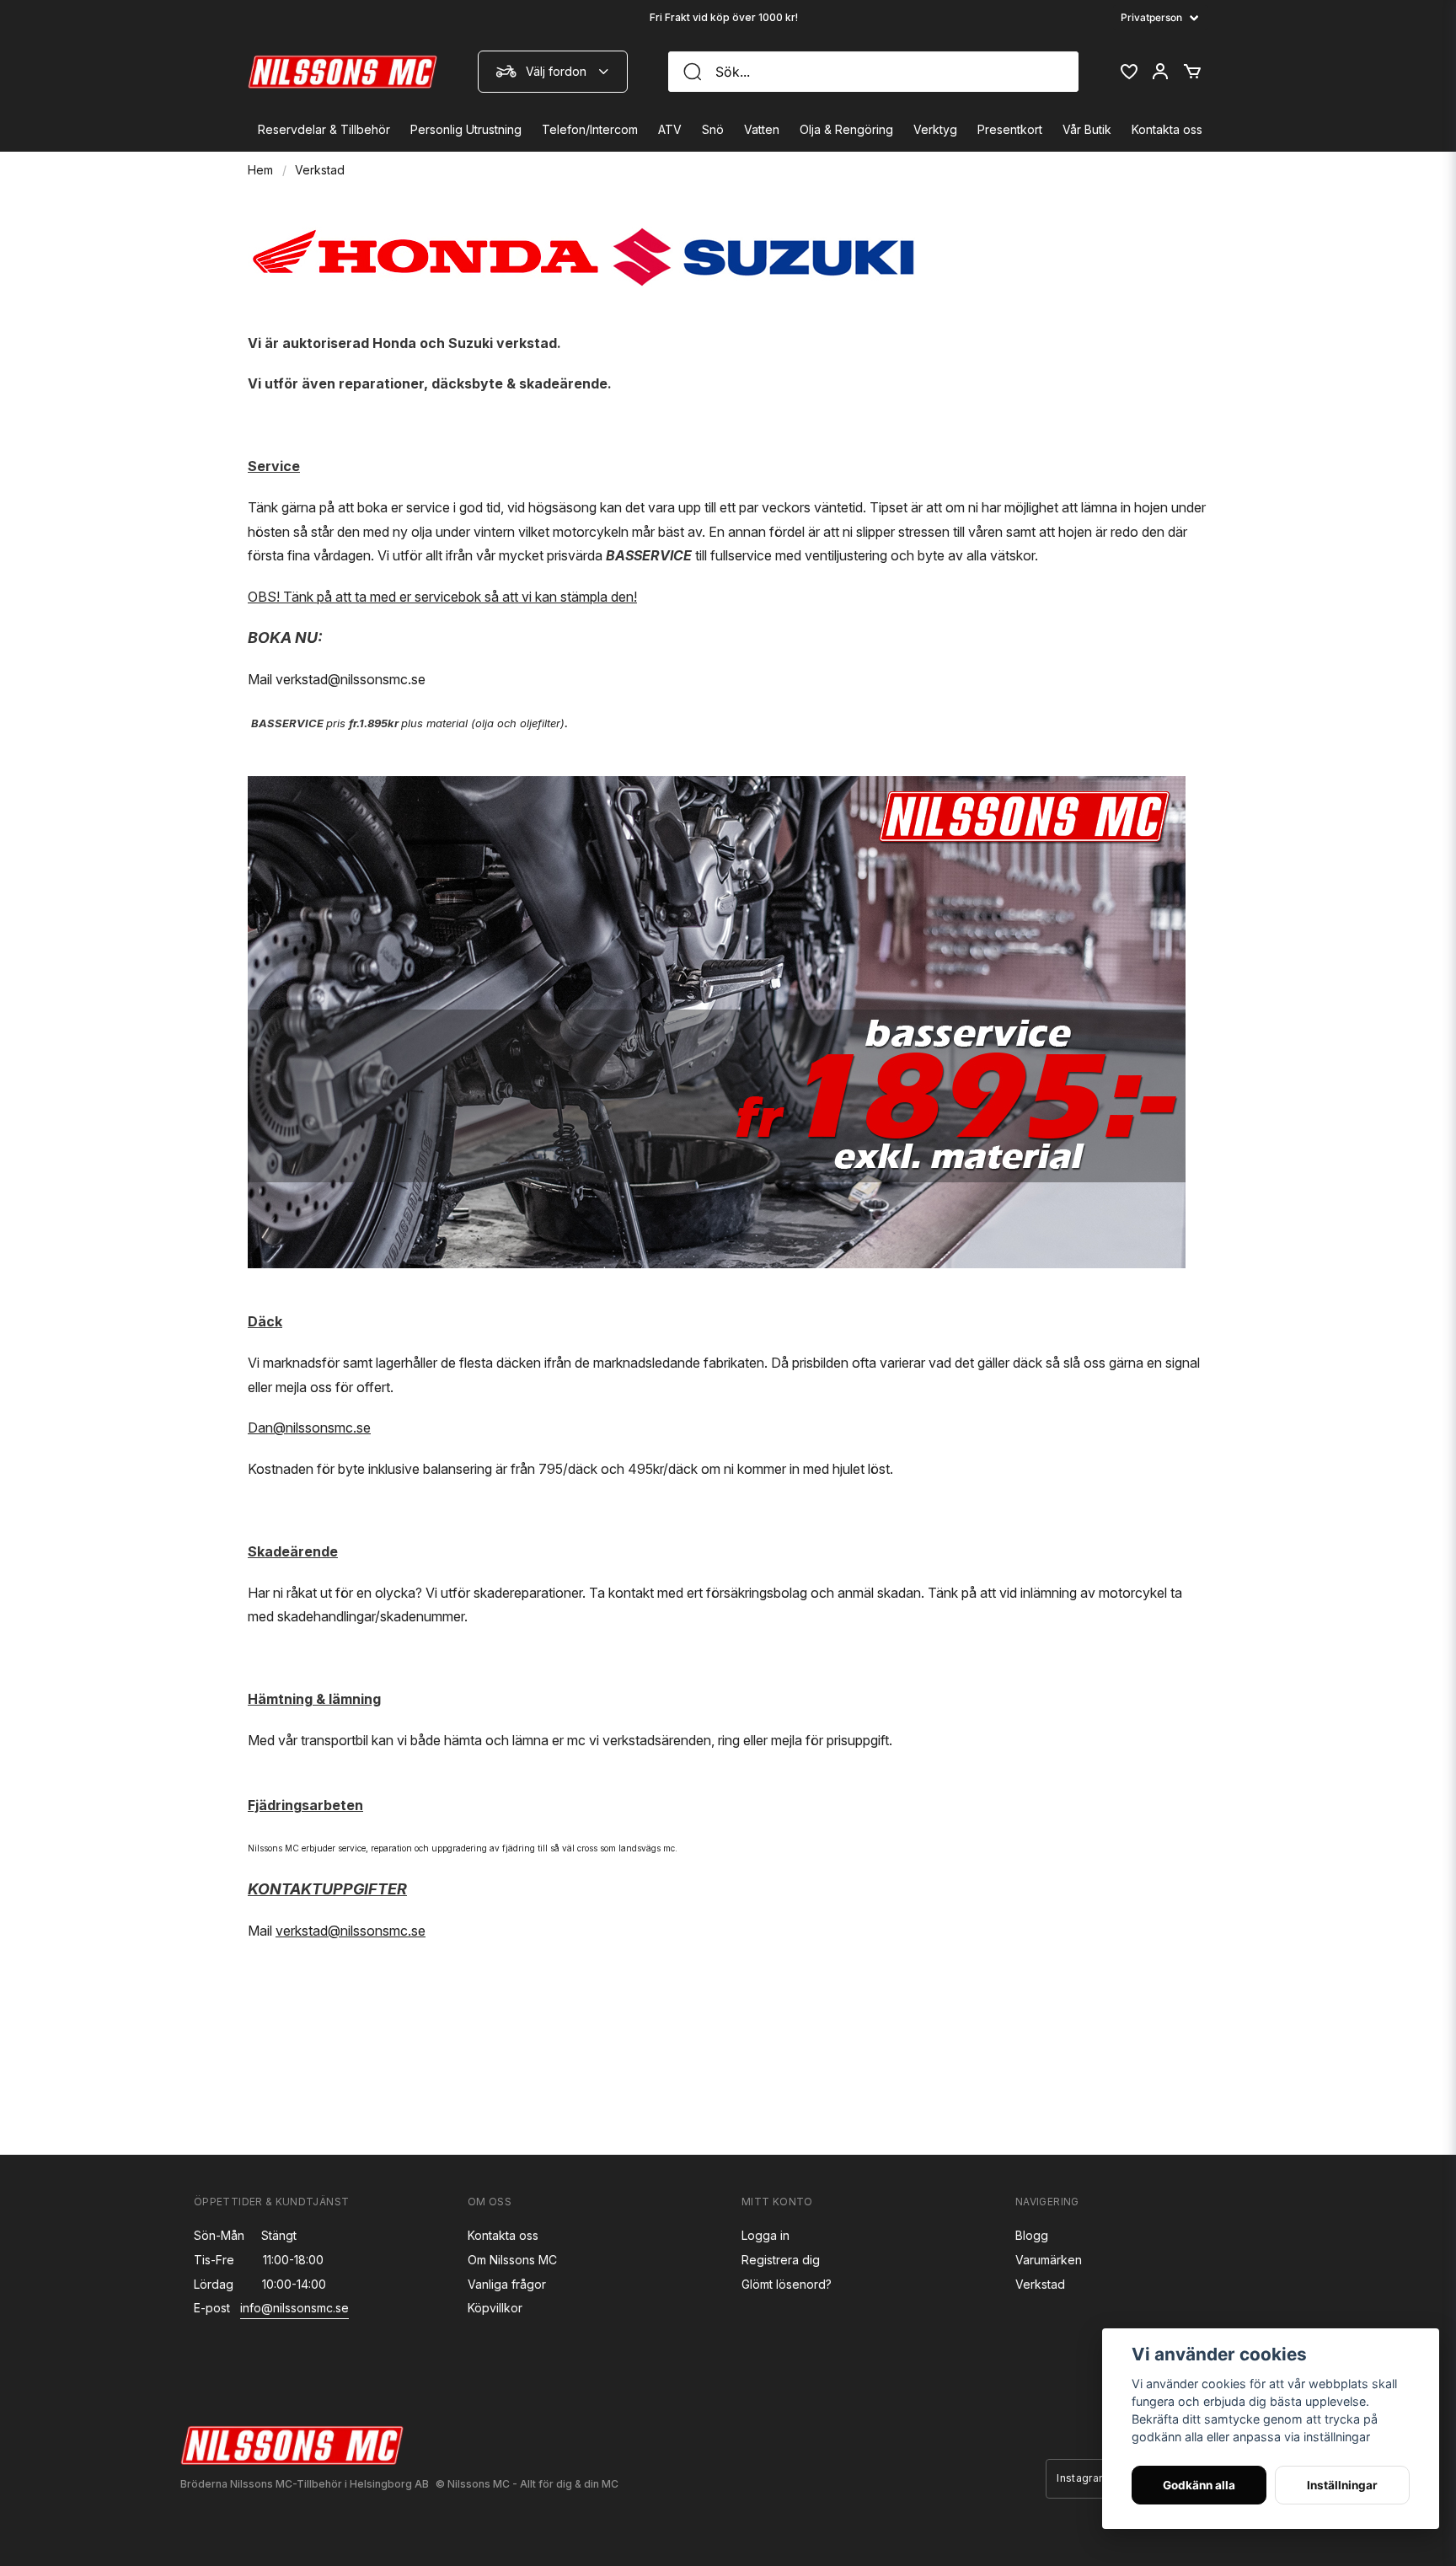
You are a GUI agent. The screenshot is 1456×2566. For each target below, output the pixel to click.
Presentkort (1010, 129)
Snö (713, 129)
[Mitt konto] (1160, 72)
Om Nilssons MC (512, 2260)
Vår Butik (1087, 129)
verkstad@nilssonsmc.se (351, 679)
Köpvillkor (495, 2308)
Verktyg (935, 129)
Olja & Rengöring (846, 129)
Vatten (762, 129)
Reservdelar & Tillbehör (324, 129)
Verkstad (1040, 2284)
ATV (670, 129)
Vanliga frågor (507, 2284)
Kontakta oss (1167, 129)
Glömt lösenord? (787, 2284)
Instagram (1082, 2478)
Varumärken (1049, 2260)
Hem (260, 170)
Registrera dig (781, 2260)
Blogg (1032, 2235)
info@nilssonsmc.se (294, 2308)
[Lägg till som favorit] (1128, 72)
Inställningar (1342, 2485)
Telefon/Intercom (590, 129)
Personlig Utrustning (466, 129)
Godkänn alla (1199, 2485)
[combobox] (553, 72)
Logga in (765, 2235)
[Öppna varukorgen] (1192, 72)
